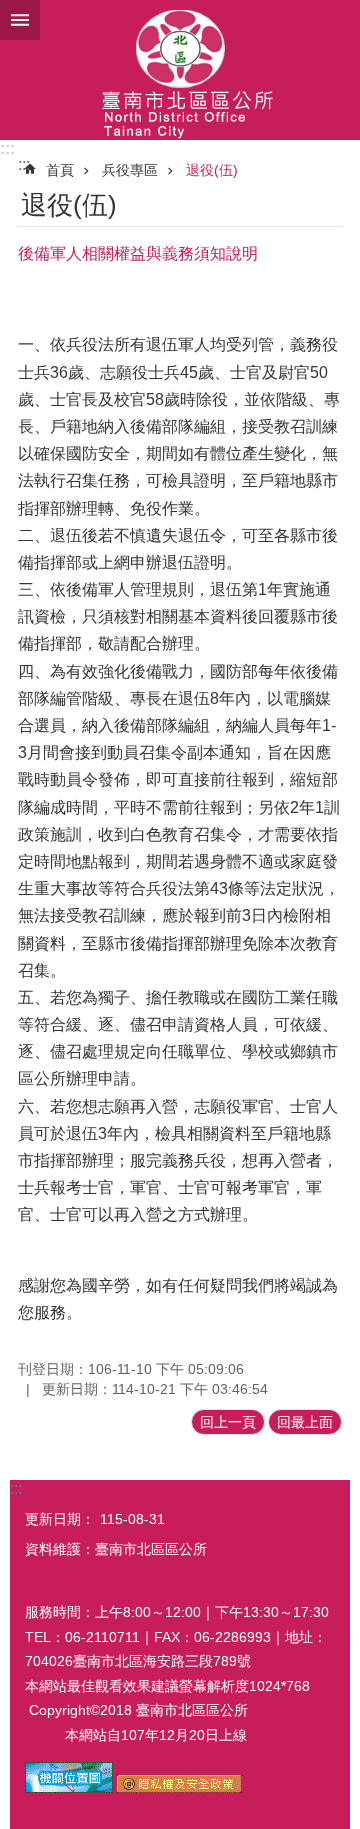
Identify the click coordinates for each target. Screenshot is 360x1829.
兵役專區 (130, 170)
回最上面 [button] (305, 1422)
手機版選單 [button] (20, 20)
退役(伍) (212, 170)
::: (7, 148)
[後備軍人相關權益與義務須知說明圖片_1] (69, 1788)
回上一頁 (228, 1422)
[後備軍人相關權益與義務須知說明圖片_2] (179, 1788)
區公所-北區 (180, 70)
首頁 (60, 170)
